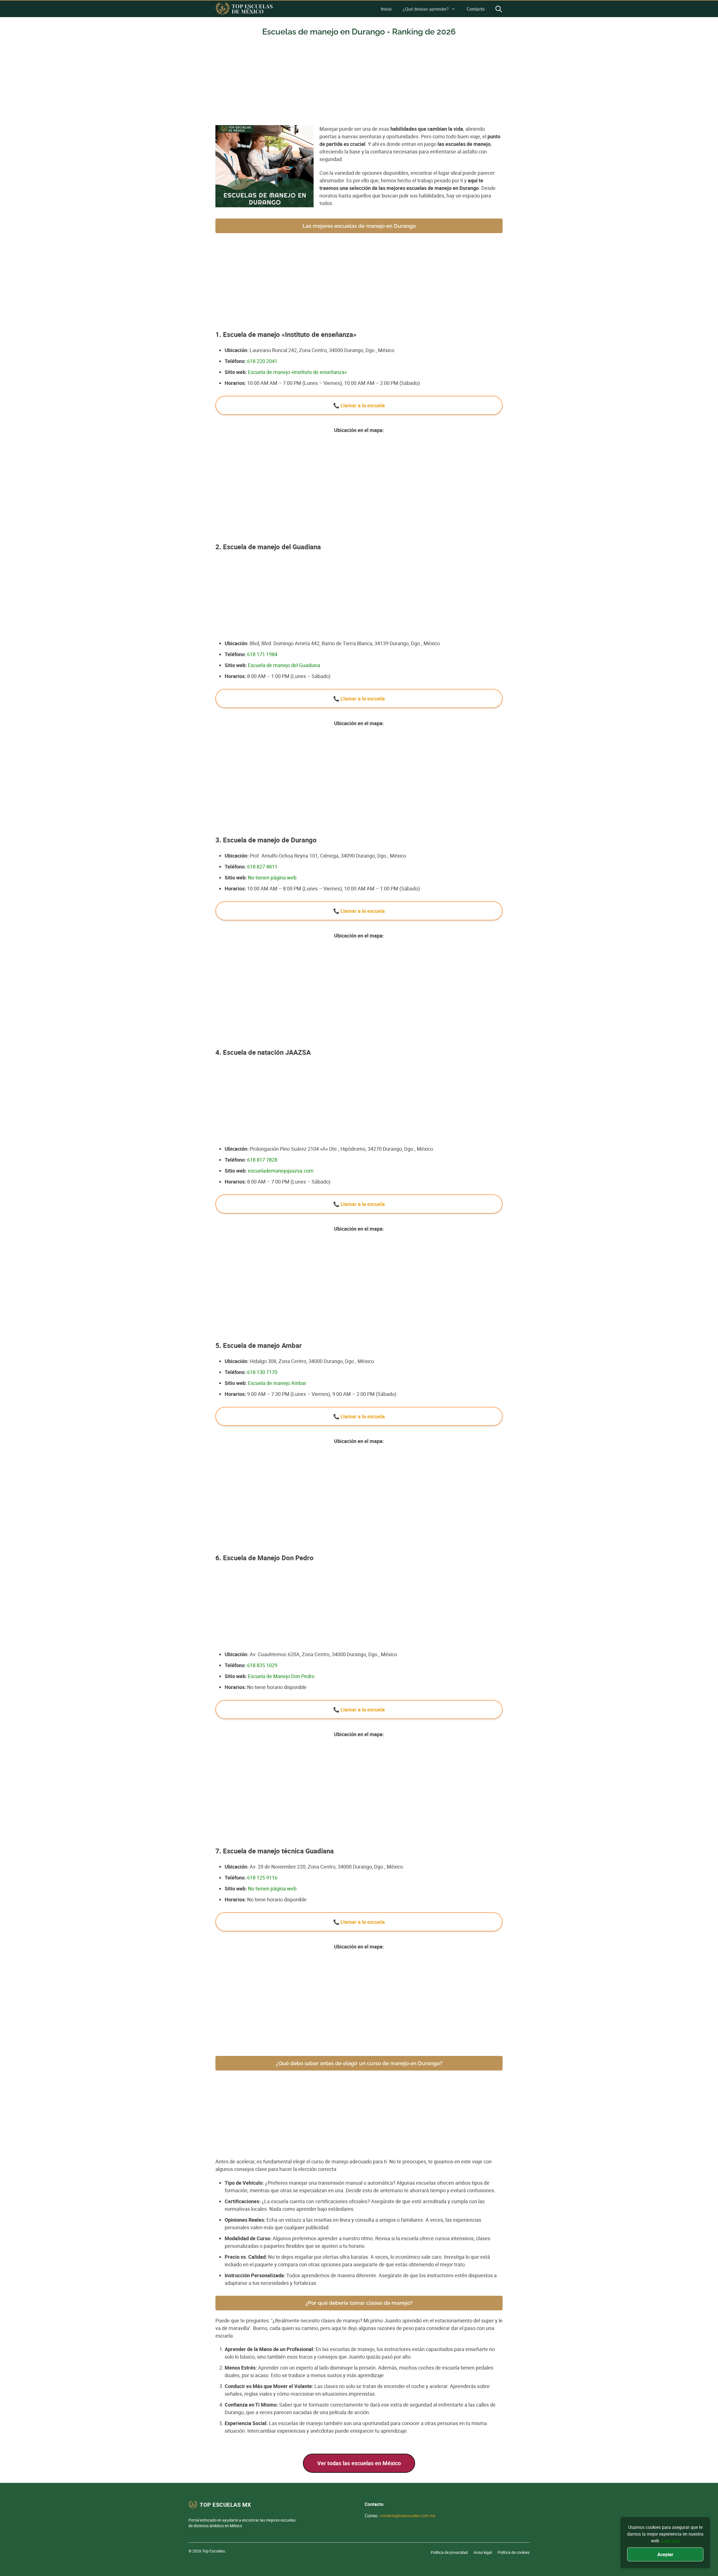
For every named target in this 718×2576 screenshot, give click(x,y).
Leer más (670, 2541)
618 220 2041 (262, 361)
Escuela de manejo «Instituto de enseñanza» (297, 372)
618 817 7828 (262, 1160)
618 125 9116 (262, 1878)
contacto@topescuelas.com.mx (408, 2516)
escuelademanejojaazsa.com (281, 1171)
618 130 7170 (262, 1372)
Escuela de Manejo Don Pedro (281, 1676)
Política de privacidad (449, 2552)
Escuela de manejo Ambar (277, 1383)
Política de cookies (514, 2552)
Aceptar (665, 2554)
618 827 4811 (262, 867)
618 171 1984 (262, 654)
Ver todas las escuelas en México (359, 2463)
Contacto (476, 9)
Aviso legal (483, 2552)
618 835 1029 (262, 1665)
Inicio (386, 9)
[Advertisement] (359, 84)
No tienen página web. (273, 877)
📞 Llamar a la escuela (359, 405)
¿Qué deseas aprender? (426, 9)
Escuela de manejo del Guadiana (284, 665)
